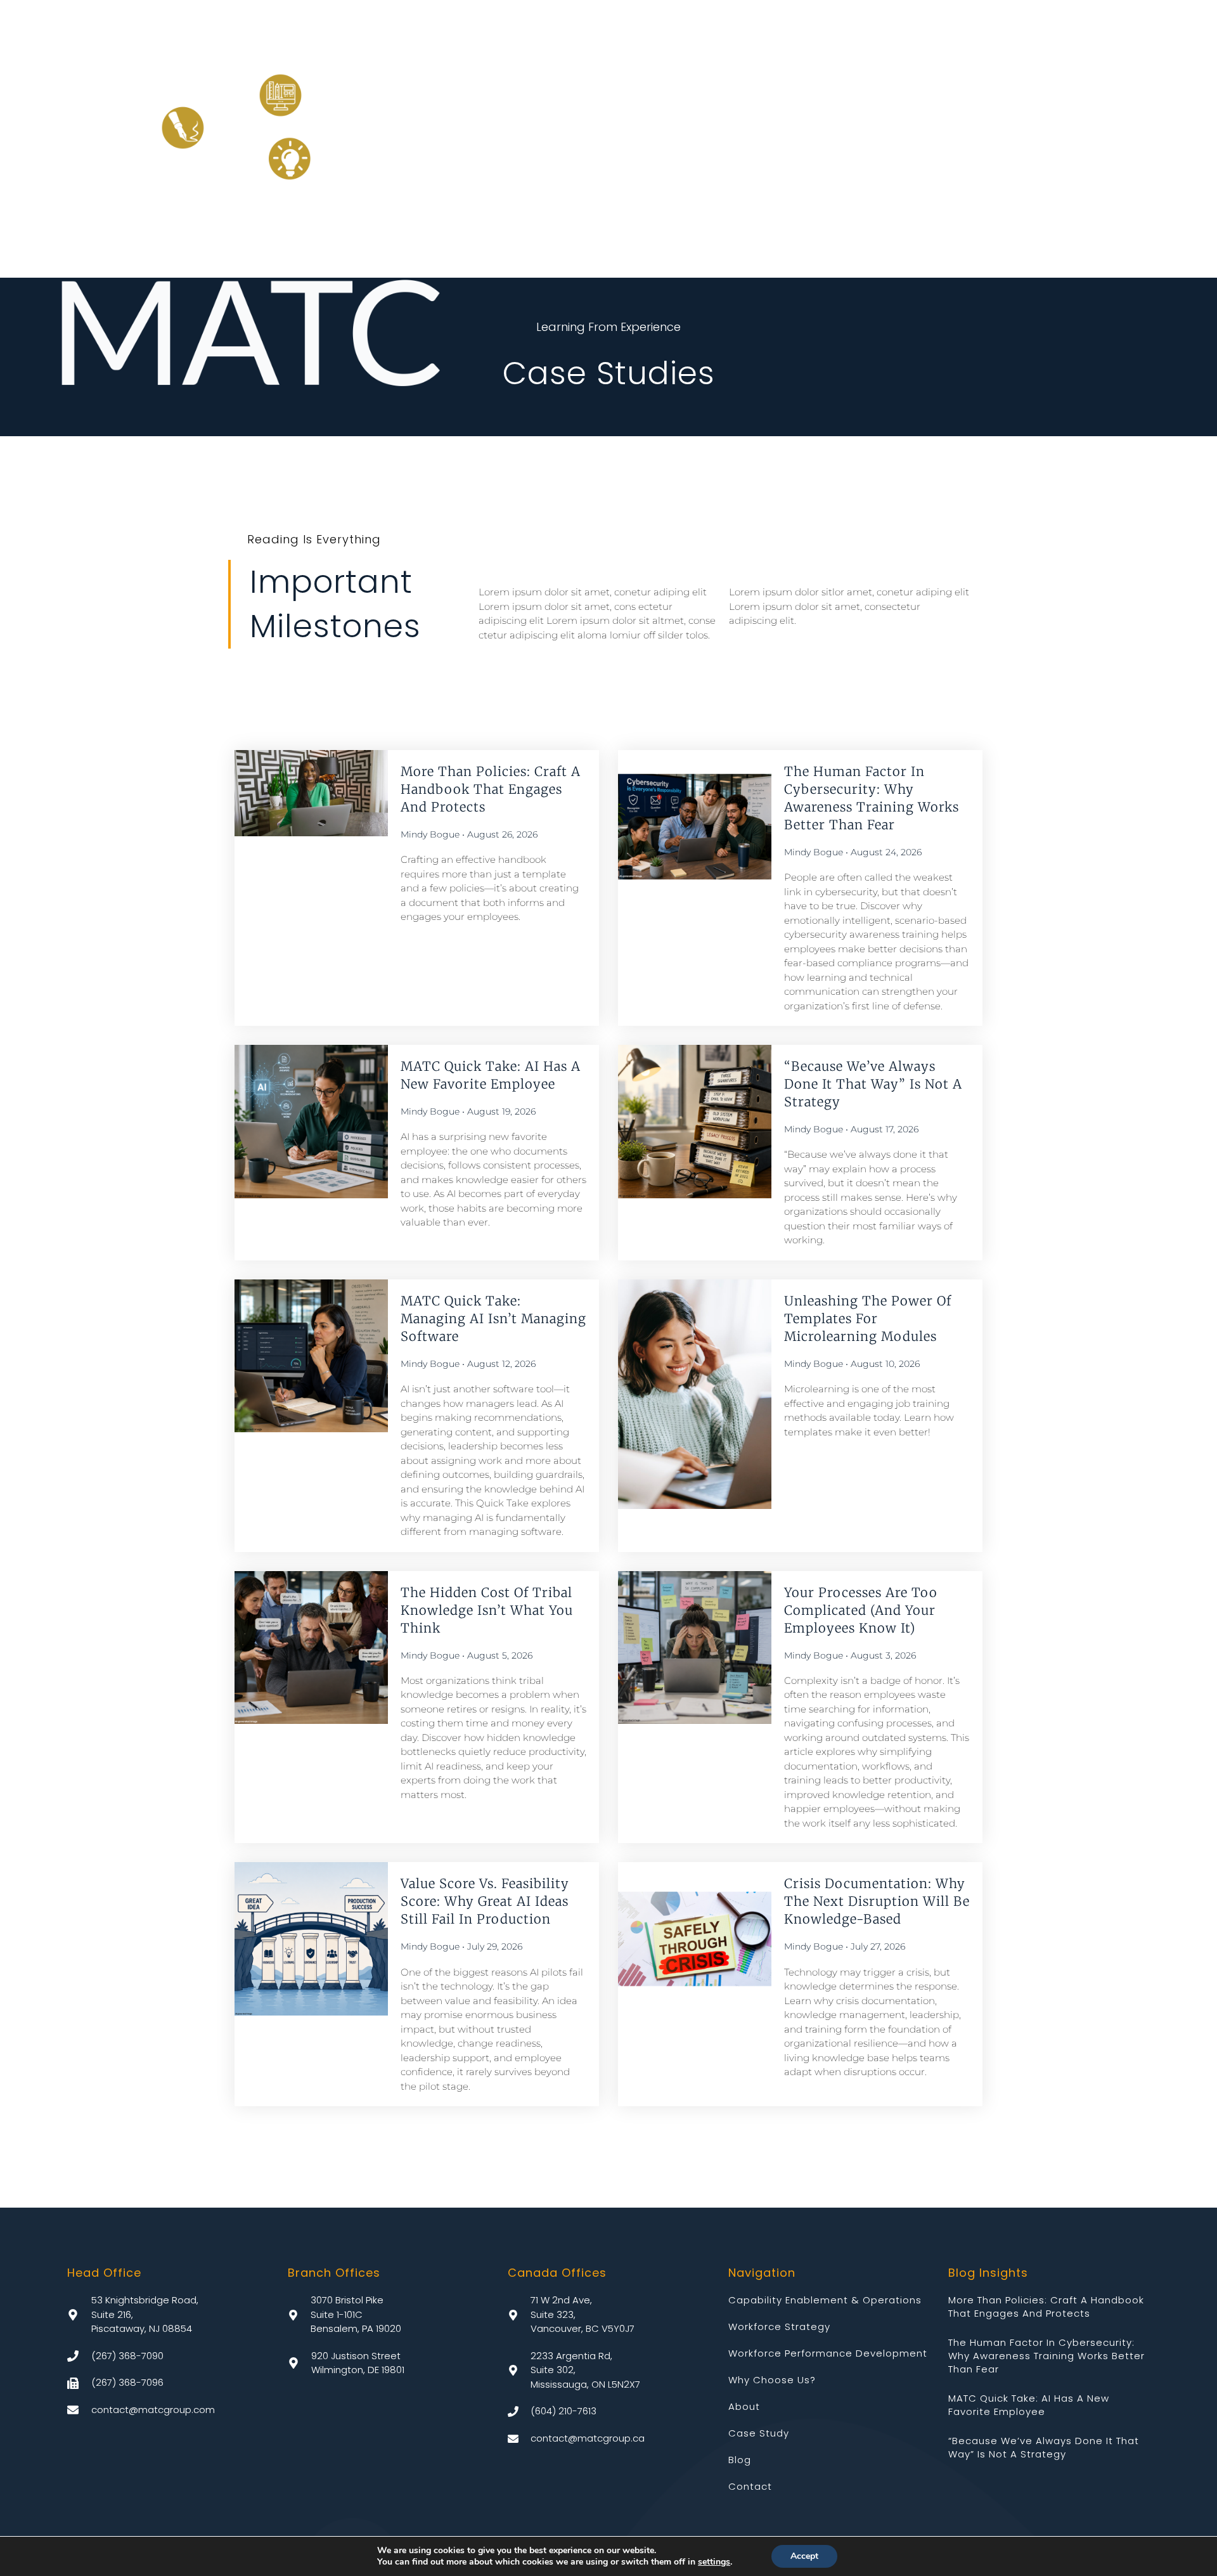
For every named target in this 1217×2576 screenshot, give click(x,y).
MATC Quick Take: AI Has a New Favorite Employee (1029, 2405)
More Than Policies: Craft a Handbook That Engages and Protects (491, 789)
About (744, 2406)
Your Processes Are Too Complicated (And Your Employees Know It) (861, 1610)
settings (714, 2562)
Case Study (759, 2433)
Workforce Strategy (779, 2327)
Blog (740, 2460)
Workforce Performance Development (828, 2353)
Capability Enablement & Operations (825, 2300)
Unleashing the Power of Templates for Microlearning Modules (868, 1318)
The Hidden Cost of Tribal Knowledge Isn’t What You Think (487, 1610)
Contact (750, 2486)
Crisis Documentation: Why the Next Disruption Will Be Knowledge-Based (877, 1901)
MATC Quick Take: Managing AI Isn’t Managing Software (493, 1318)
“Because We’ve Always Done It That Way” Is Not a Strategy (873, 1084)
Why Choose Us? (772, 2380)
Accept (804, 2556)
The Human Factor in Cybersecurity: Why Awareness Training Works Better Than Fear (1046, 2356)
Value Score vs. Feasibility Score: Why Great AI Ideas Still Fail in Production (485, 1901)
